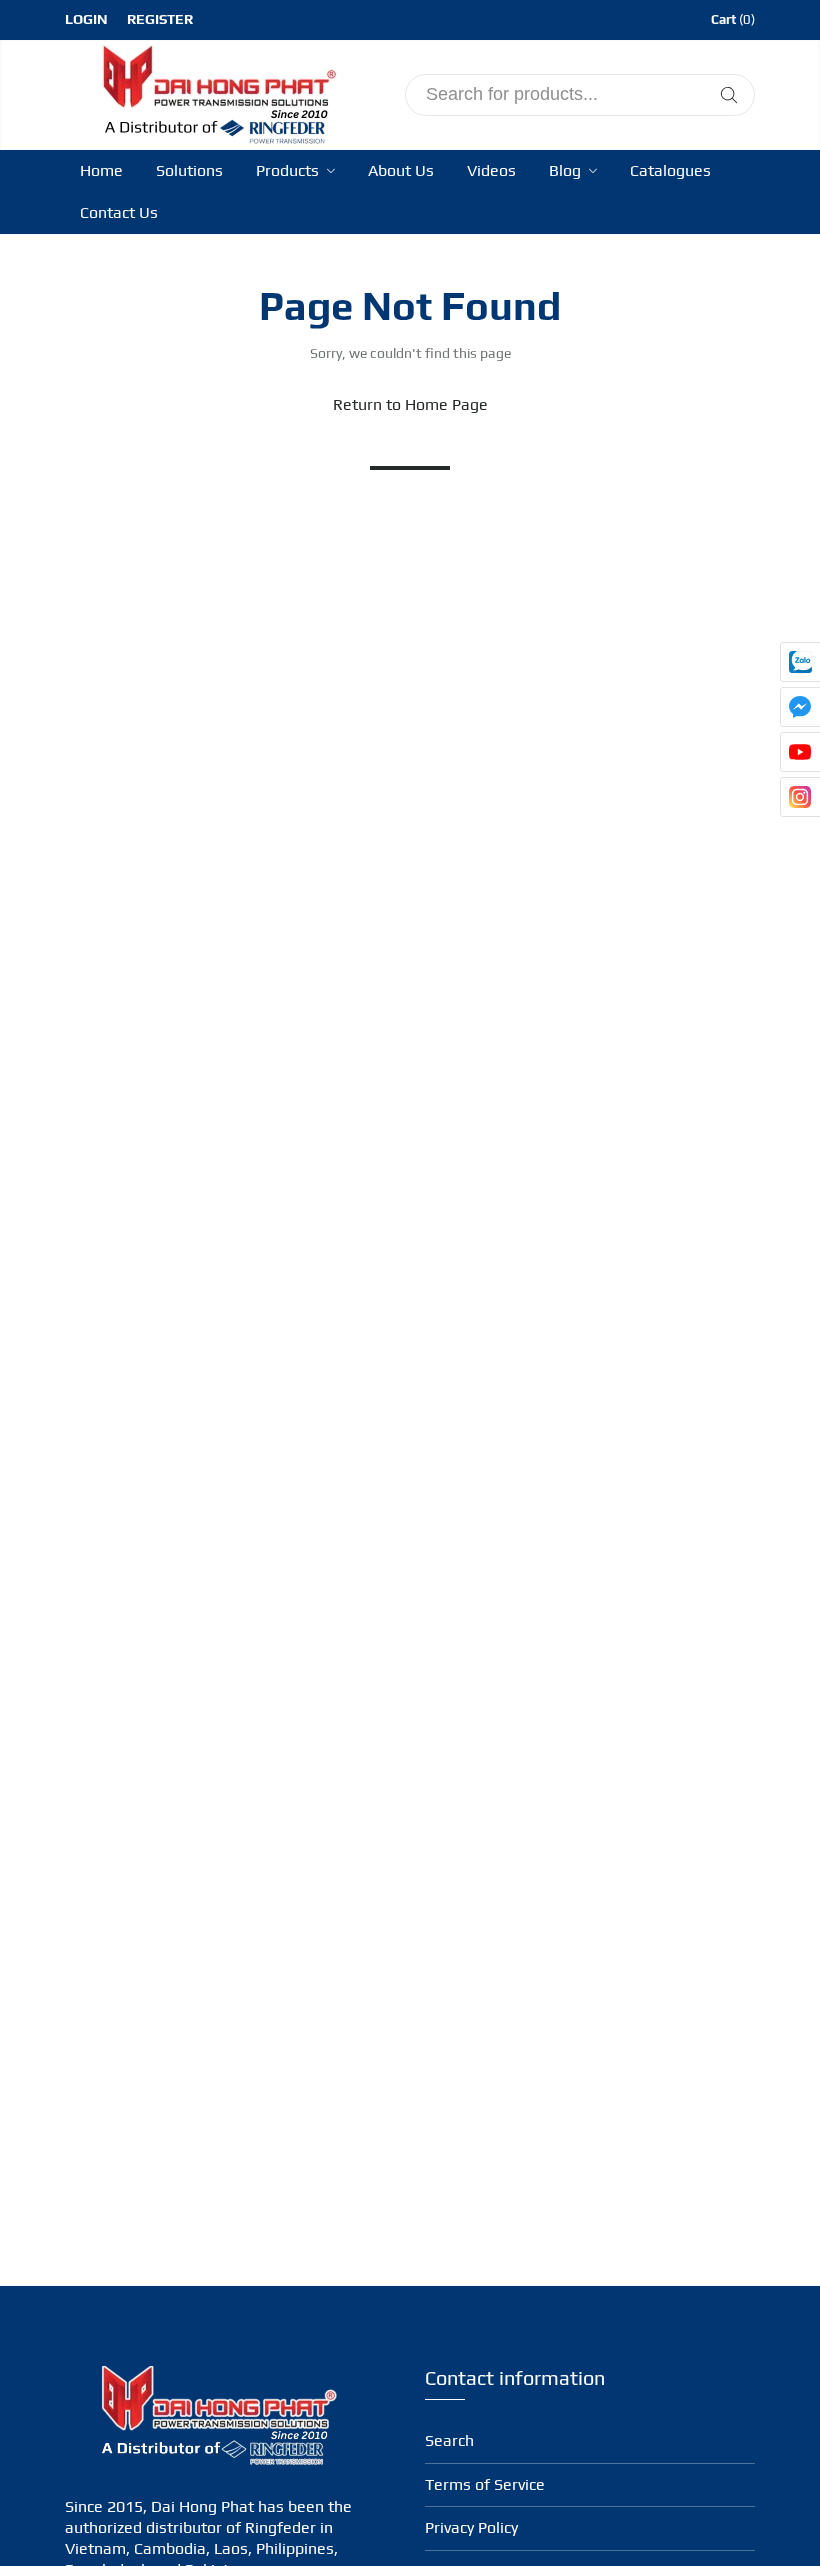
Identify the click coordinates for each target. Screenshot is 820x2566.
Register (160, 19)
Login (86, 19)
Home (101, 170)
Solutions (189, 170)
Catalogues (670, 170)
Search (449, 2440)
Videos (491, 170)
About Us (401, 170)
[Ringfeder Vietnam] (215, 91)
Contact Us (119, 212)
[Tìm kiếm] (729, 95)
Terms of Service (485, 2484)
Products (289, 170)
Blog (567, 170)
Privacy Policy (471, 2527)
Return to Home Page (410, 404)
